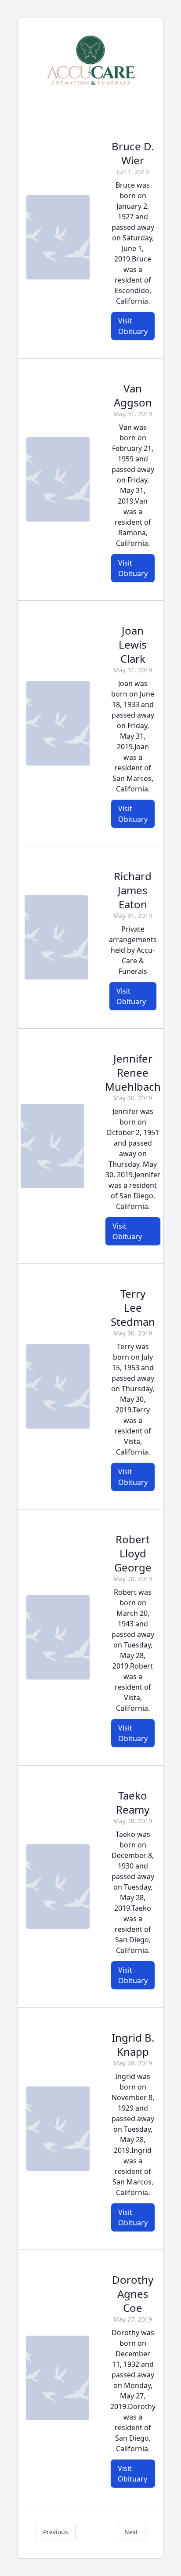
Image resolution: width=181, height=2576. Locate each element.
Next (131, 2532)
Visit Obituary (133, 326)
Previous (56, 2532)
